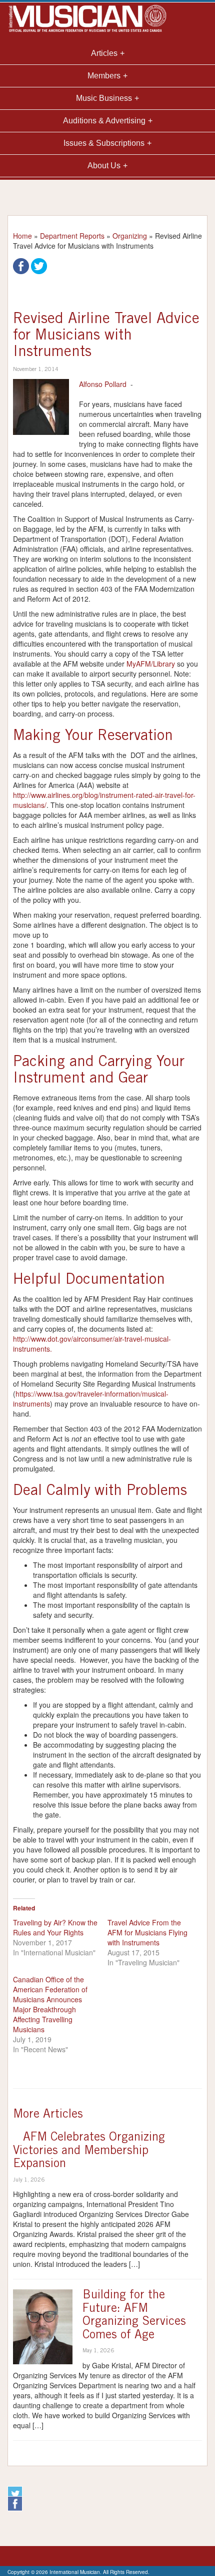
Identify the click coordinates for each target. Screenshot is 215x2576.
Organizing (130, 236)
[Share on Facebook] (21, 265)
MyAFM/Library (151, 664)
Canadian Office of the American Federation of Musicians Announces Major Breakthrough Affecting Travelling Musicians (50, 2004)
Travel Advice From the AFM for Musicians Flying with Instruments (147, 1932)
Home (22, 236)
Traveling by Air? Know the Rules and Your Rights (55, 1927)
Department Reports (72, 236)
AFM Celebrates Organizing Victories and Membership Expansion (89, 2151)
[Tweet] (39, 265)
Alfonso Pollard (103, 384)
